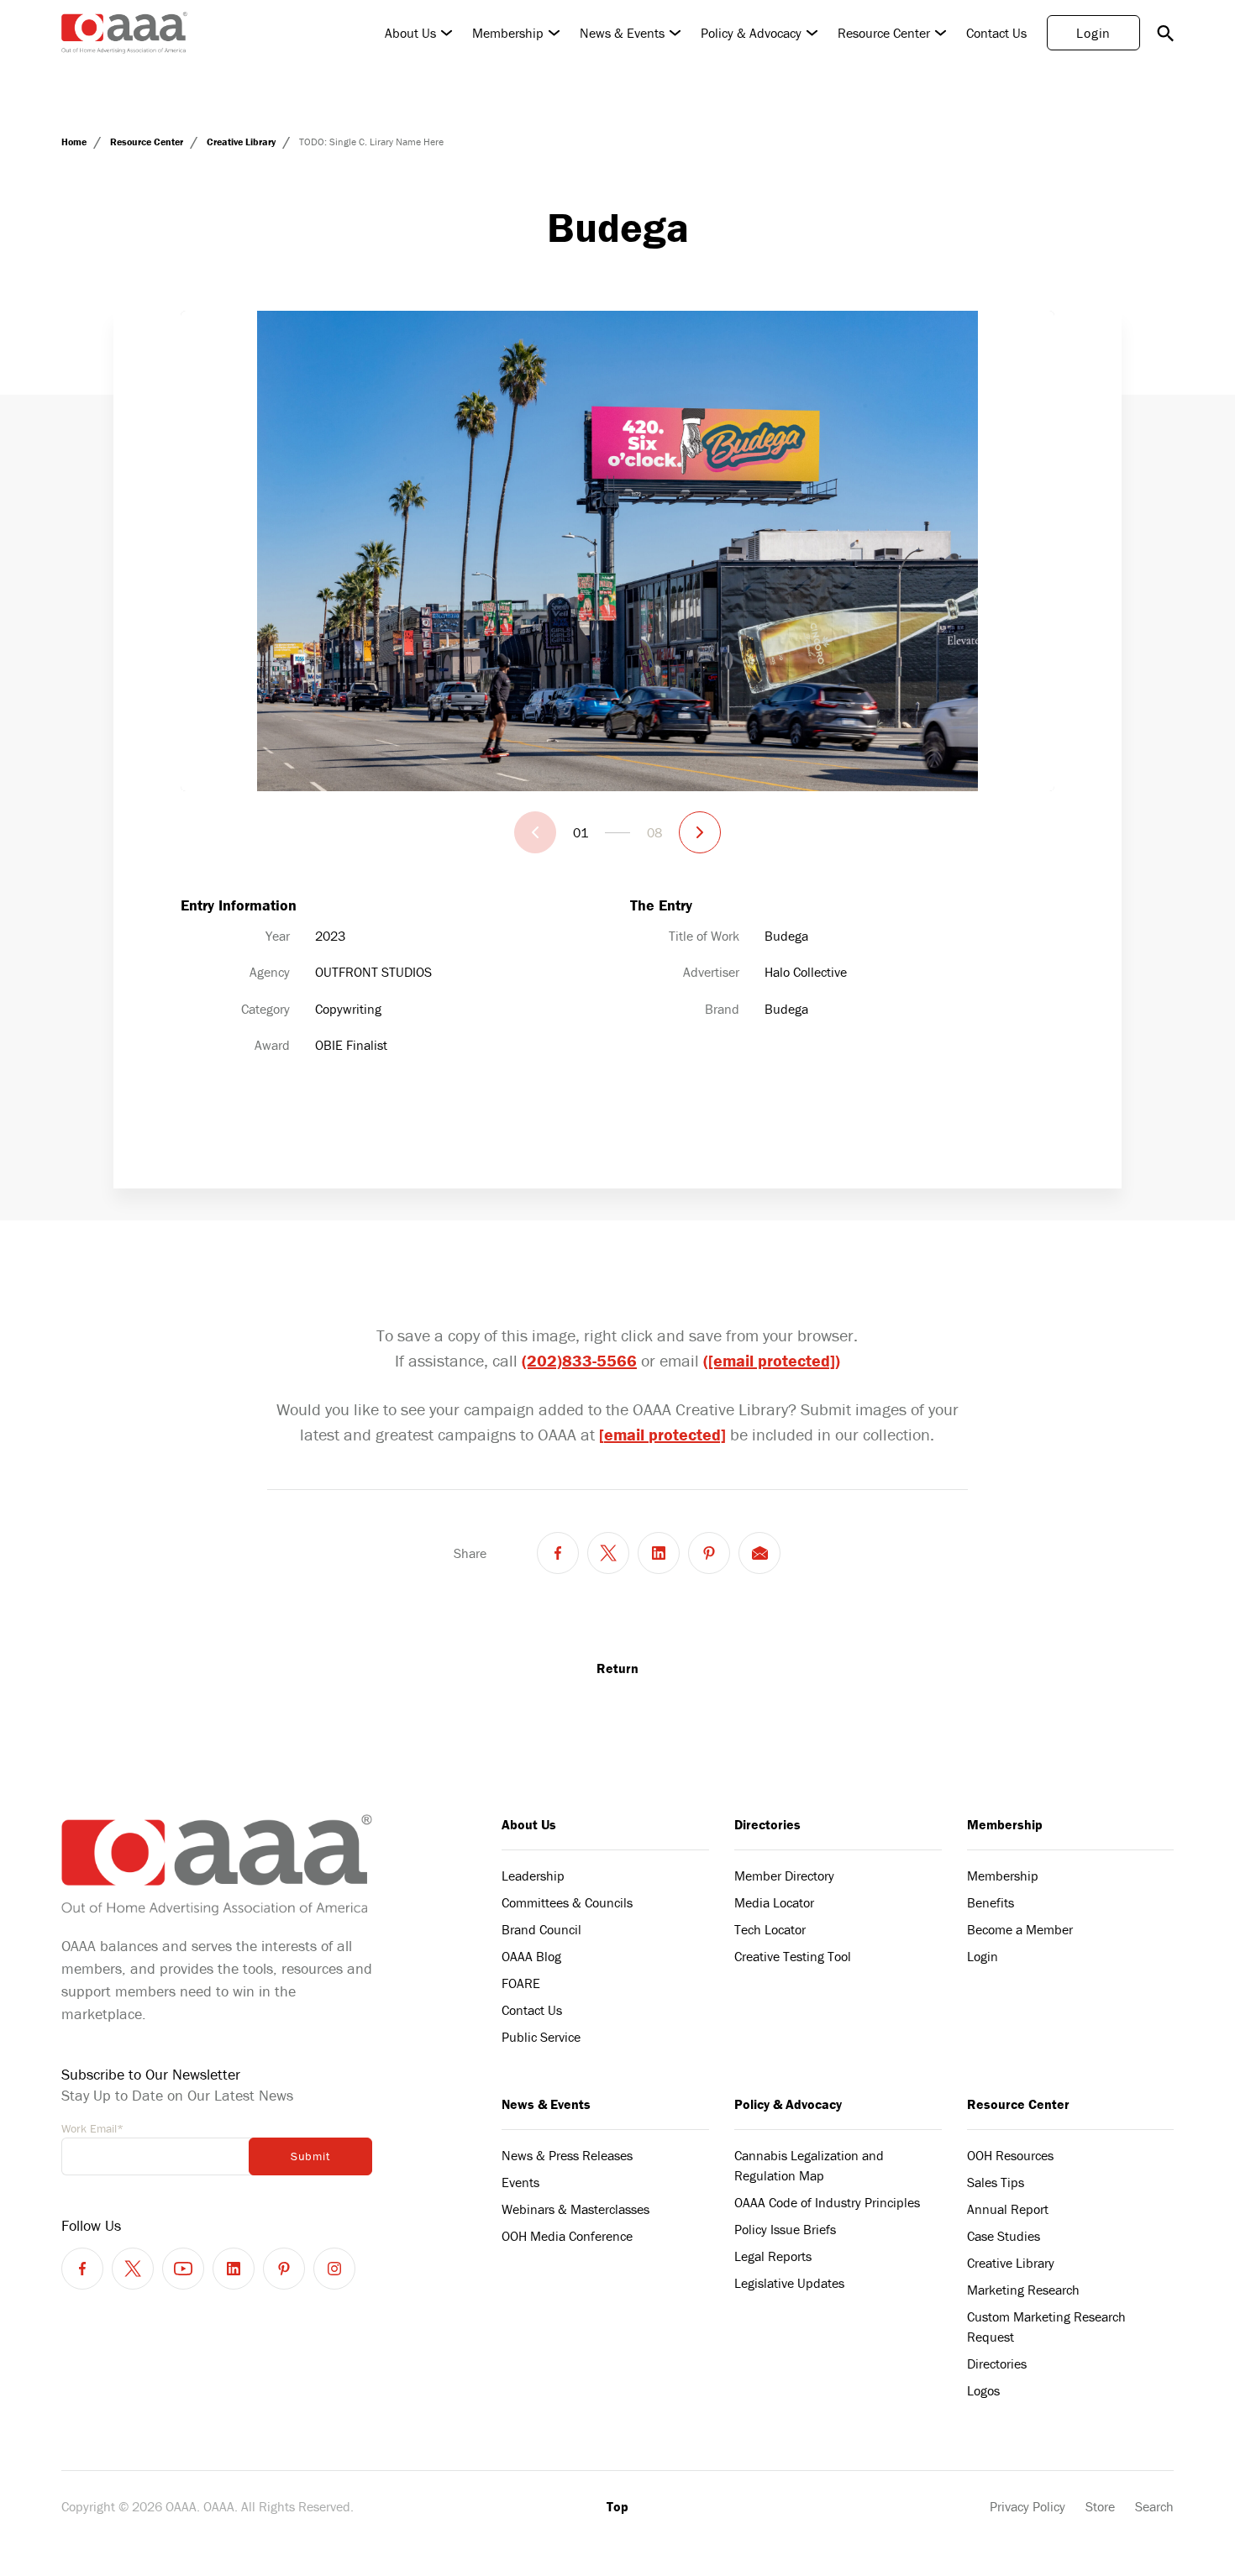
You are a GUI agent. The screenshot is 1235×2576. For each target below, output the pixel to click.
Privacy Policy (1027, 2506)
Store (1100, 2506)
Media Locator (774, 1902)
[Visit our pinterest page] (284, 2269)
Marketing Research (1023, 2290)
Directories (767, 1824)
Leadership (533, 1876)
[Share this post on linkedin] (659, 1553)
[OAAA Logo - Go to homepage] (124, 33)
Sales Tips (996, 2182)
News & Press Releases (567, 2155)
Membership (508, 33)
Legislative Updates (789, 2283)
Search (1154, 2506)
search (1165, 33)
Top (617, 2506)
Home (75, 142)
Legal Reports (773, 2256)
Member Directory (784, 1876)
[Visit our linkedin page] (234, 2269)
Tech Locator (770, 1929)
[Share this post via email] (759, 1553)
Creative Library (242, 142)
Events (520, 2182)
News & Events (622, 33)
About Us (410, 33)
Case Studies (1004, 2236)
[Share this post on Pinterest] (709, 1553)
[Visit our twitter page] (133, 2269)
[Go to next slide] (700, 832)
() (772, 1360)
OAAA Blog (531, 1956)
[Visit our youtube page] (183, 2269)
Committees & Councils (567, 1902)
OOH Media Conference (567, 2236)
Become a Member (1020, 1929)
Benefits (991, 1902)
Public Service (541, 2037)
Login (1093, 33)
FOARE (521, 1983)
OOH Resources (1010, 2155)
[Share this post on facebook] (558, 1553)
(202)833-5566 (579, 1360)
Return (617, 1668)
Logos (983, 2390)
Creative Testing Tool (793, 1956)
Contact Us (996, 33)
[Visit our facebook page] (82, 2269)
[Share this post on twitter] (608, 1553)
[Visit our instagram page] (334, 2269)
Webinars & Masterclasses (575, 2209)
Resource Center (884, 33)
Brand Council (541, 1929)
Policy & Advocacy (751, 33)
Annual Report (1008, 2209)
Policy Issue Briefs (785, 2229)
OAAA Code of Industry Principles (827, 2202)
